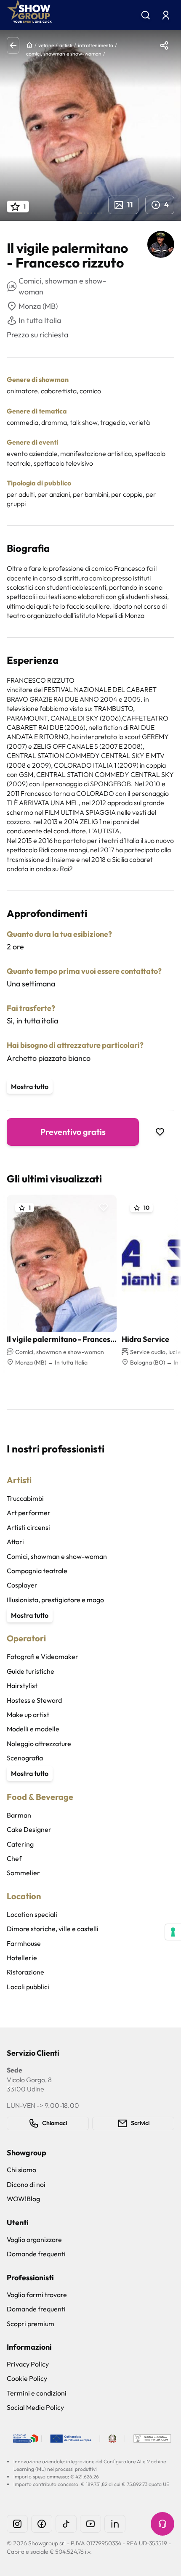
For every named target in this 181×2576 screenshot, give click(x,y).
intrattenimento (96, 45)
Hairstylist (22, 1686)
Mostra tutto (30, 1087)
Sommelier (23, 1873)
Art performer (29, 1513)
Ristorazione (25, 1972)
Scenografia (25, 1758)
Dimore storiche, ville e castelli (53, 1929)
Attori (15, 1542)
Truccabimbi (25, 1498)
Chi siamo (21, 2170)
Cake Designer (29, 1829)
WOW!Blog (23, 2199)
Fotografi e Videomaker (43, 1656)
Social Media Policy (35, 2407)
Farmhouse (24, 1943)
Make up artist (28, 1715)
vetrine (46, 45)
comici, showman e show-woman (64, 54)
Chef (14, 1858)
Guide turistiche (31, 1671)
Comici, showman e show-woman (57, 1556)
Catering (20, 1844)
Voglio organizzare (34, 2239)
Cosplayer (22, 1585)
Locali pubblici (28, 1987)
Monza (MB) (38, 306)
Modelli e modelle (33, 1729)
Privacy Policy (28, 2364)
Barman (19, 1815)
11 (130, 205)
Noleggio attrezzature (39, 1744)
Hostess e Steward (34, 1700)
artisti (66, 45)
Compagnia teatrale (37, 1571)
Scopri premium (31, 2324)
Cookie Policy (27, 2378)
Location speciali (32, 1914)
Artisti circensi (28, 1527)
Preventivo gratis (73, 1132)
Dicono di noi (26, 2184)
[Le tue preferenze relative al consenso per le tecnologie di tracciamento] (173, 1932)
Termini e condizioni (37, 2393)
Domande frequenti (36, 2254)
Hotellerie (22, 1958)
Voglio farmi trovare (37, 2295)
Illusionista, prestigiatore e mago (55, 1600)
